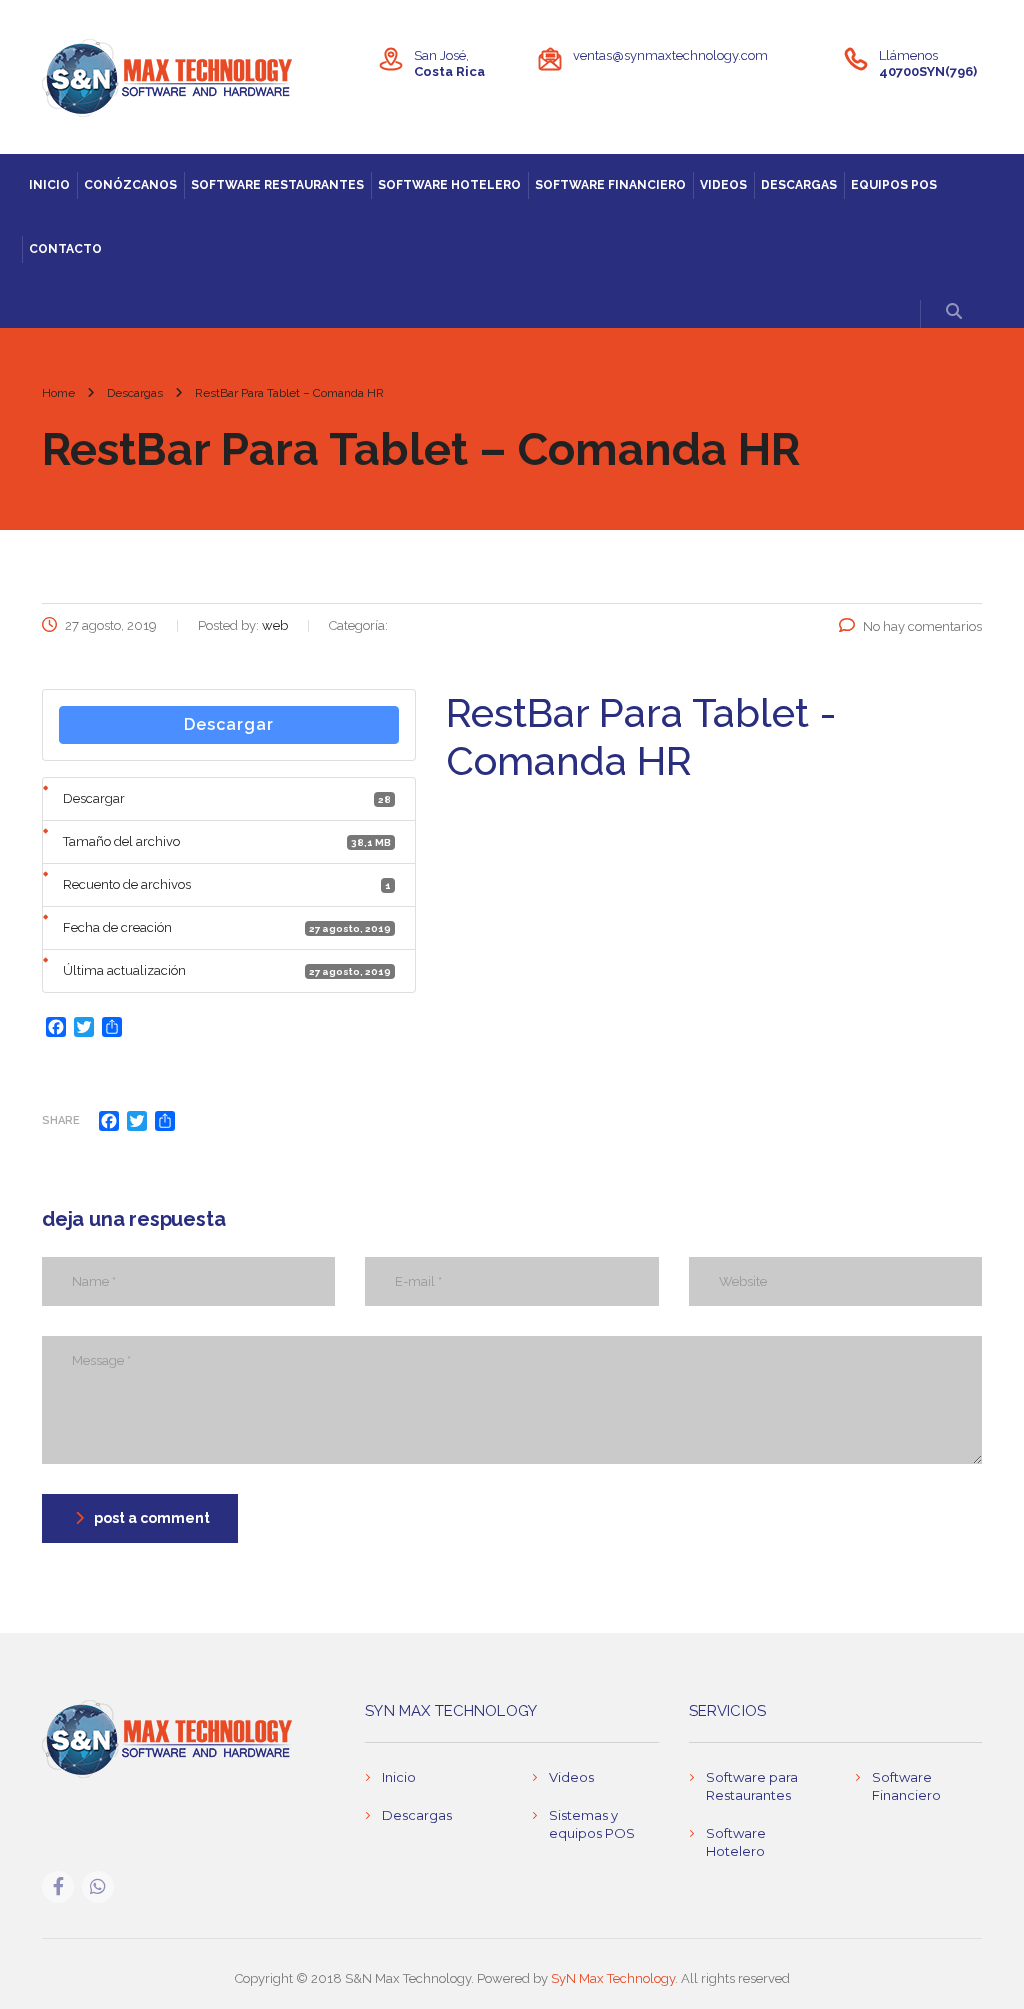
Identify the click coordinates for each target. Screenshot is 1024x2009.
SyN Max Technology (613, 1978)
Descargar (229, 724)
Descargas (799, 185)
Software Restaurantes (277, 185)
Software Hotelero (449, 185)
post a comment (152, 1518)
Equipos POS (894, 185)
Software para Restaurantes (752, 1786)
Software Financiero (610, 185)
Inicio (49, 185)
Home (58, 393)
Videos (723, 185)
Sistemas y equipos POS (592, 1824)
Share (61, 1120)
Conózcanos (130, 185)
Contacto (65, 249)
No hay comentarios (922, 626)
